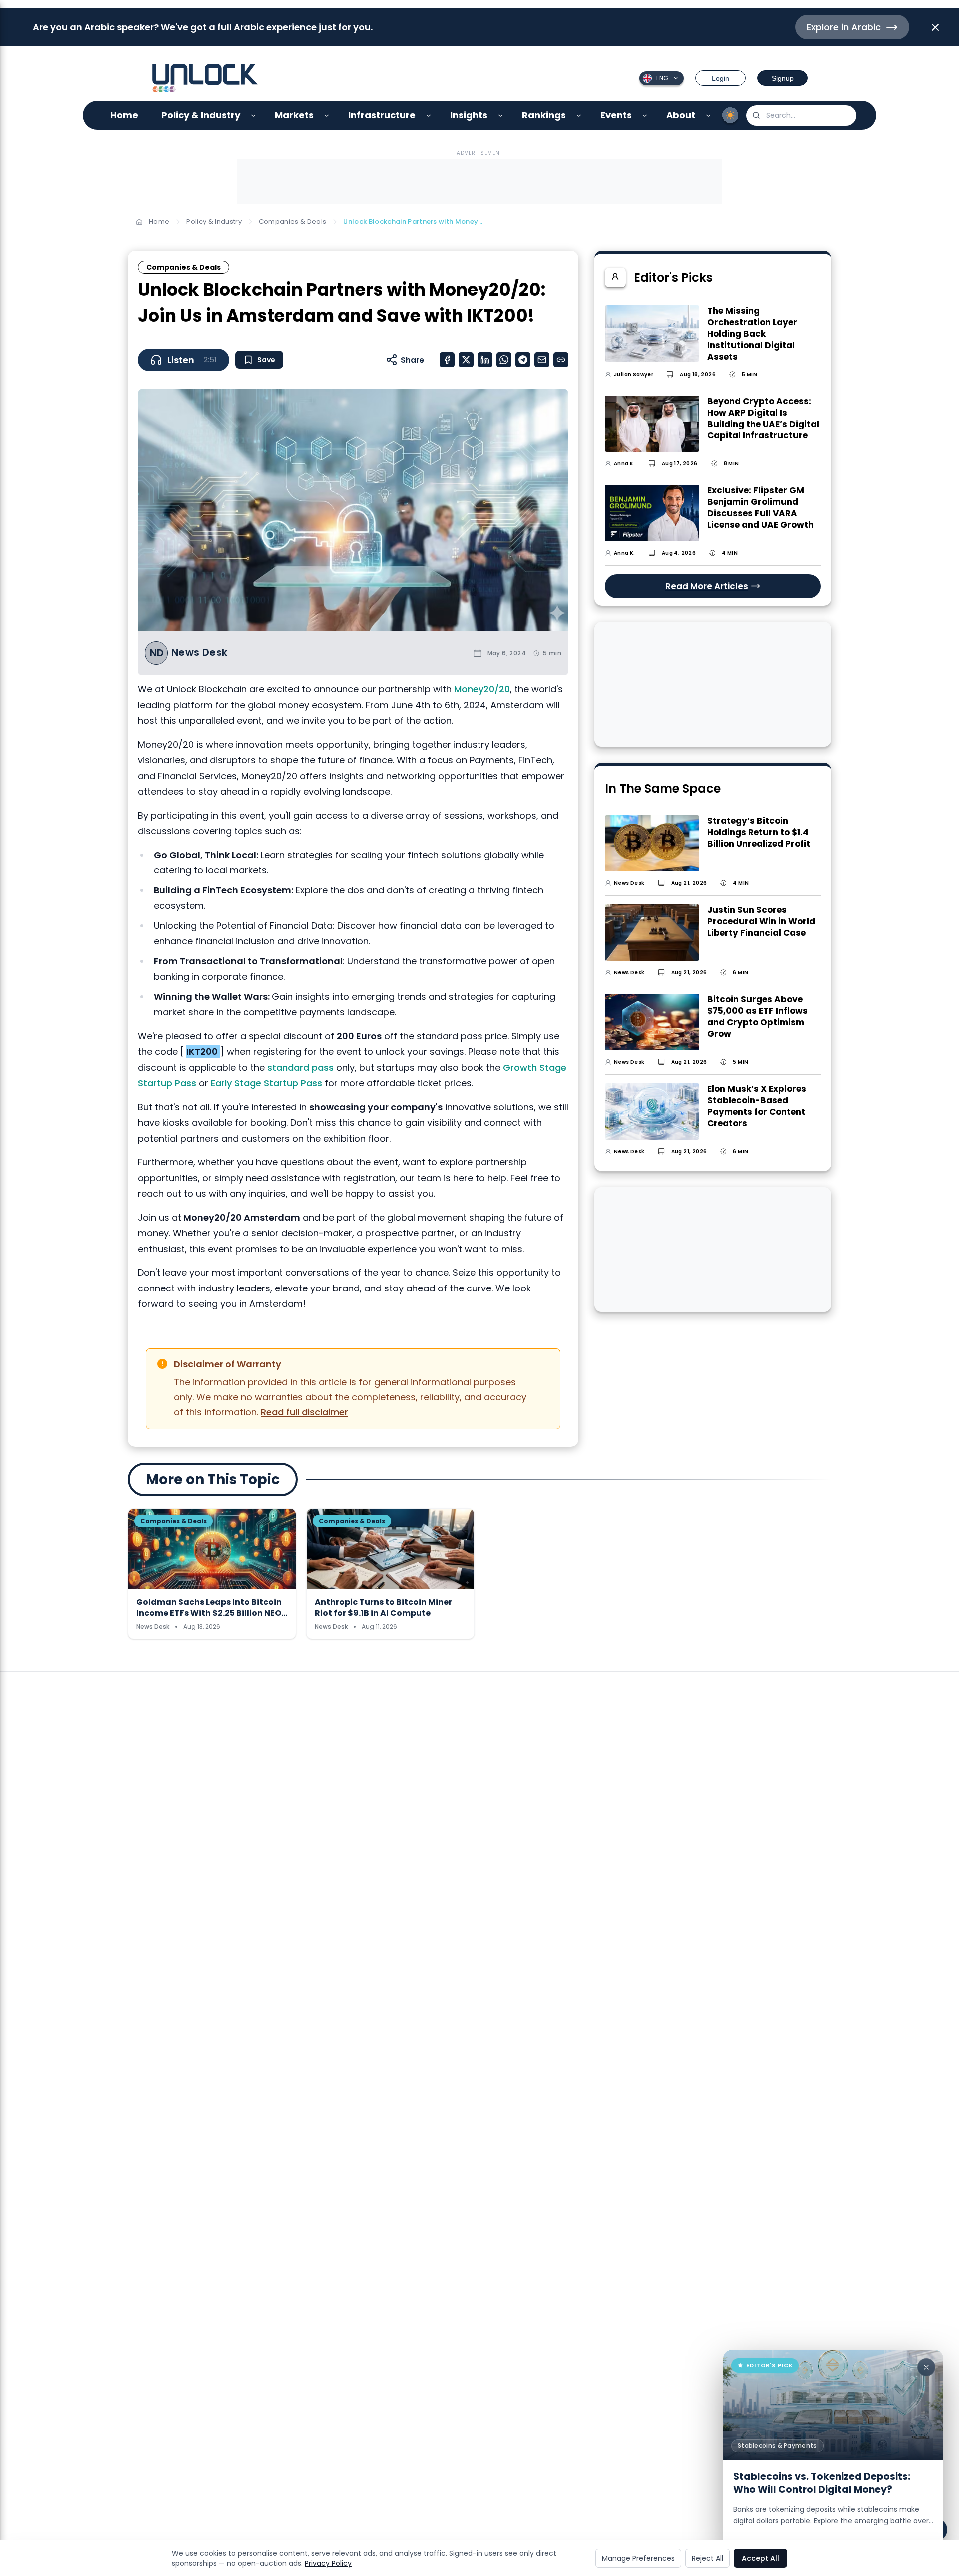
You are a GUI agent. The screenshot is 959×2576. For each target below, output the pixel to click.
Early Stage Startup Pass (266, 1083)
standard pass (300, 1068)
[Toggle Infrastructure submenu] (429, 116)
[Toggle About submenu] (709, 116)
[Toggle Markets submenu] (327, 116)
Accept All (760, 2558)
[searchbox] (801, 116)
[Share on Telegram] (523, 360)
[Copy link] (561, 360)
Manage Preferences (638, 2558)
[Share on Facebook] (447, 360)
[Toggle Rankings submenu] (579, 116)
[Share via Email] (542, 360)
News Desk (200, 652)
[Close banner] (935, 27)
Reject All (708, 2558)
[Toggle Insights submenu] (501, 116)
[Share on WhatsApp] (504, 360)
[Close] (926, 2367)
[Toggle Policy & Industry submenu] (253, 116)
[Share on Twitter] (466, 360)
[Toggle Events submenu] (645, 116)
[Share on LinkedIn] (485, 360)
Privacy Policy (328, 2563)
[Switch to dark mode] (730, 115)
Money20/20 (482, 689)
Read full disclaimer (304, 1412)
